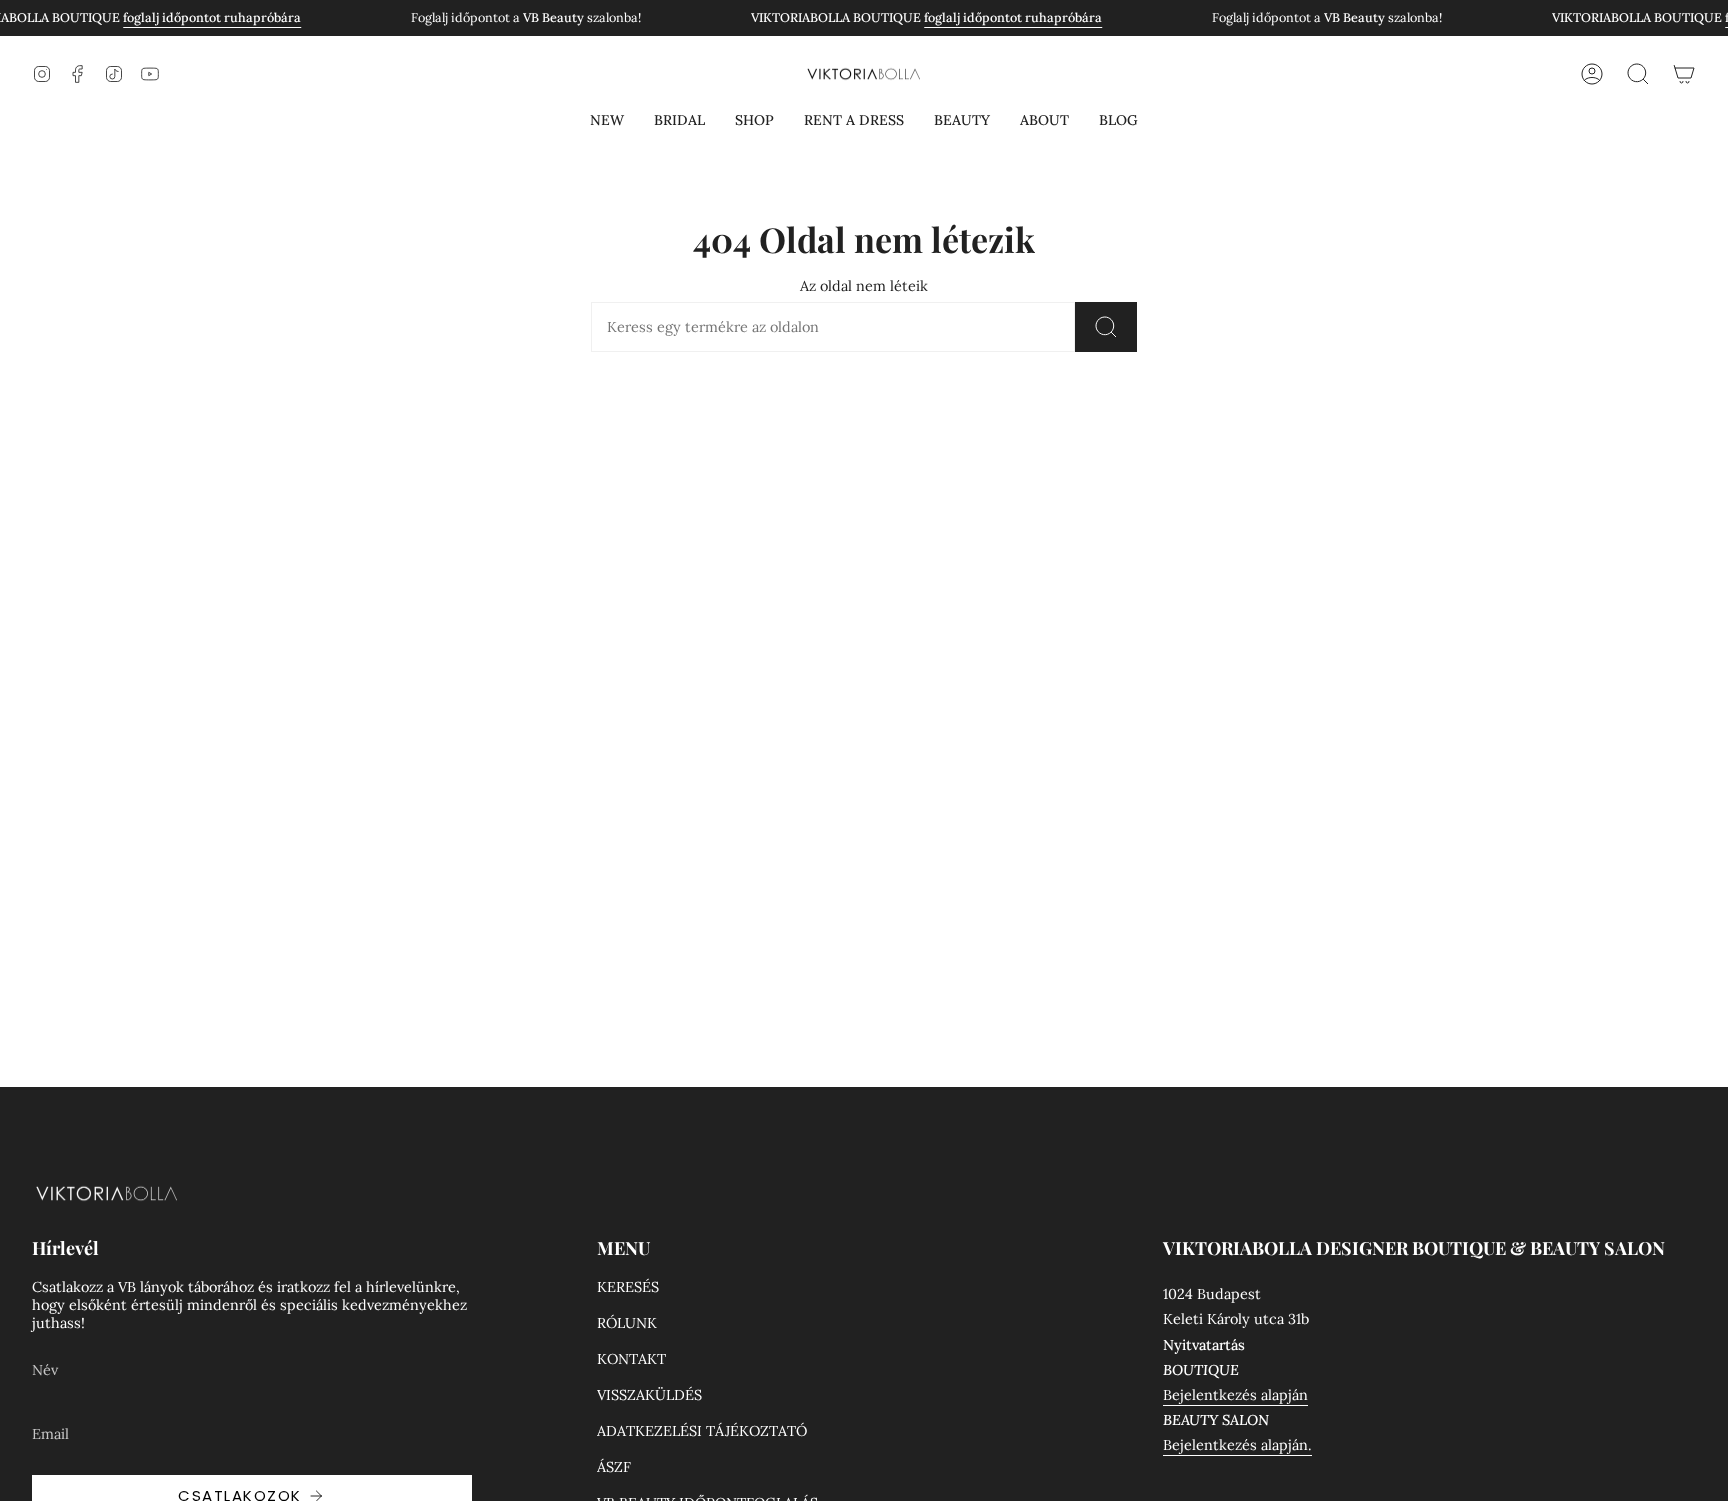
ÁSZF (614, 1467)
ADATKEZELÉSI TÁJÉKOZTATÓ (702, 1431)
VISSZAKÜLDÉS (649, 1395)
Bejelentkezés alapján (1235, 1395)
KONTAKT (631, 1359)
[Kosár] (1684, 74)
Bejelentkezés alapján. (1237, 1445)
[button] (607, 120)
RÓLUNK (627, 1323)
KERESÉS (628, 1287)
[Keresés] (1106, 327)
